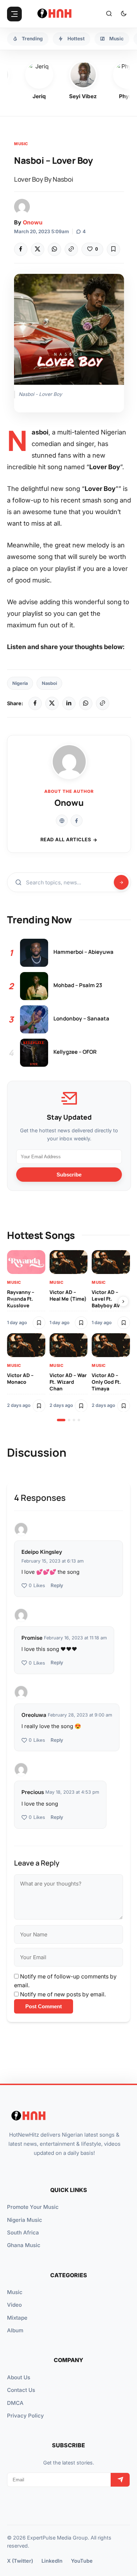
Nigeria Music (25, 2220)
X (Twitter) (20, 2561)
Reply (57, 1585)
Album (15, 2330)
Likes (37, 1586)
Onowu (33, 222)
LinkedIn (52, 2561)
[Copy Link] (71, 249)
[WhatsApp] (54, 249)
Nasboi (49, 683)
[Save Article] (113, 249)
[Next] (123, 1301)
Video (14, 2305)
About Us (19, 2377)
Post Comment (44, 2006)
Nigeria (20, 683)
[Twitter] (38, 249)
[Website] (62, 821)
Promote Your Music (33, 2207)
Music (21, 144)
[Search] (109, 14)
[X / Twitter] (52, 703)
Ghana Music (24, 2245)
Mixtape (17, 2318)
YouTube (82, 2561)
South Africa (23, 2233)
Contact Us (21, 2390)
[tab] (61, 1420)
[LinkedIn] (69, 703)
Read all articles (66, 839)
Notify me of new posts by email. (63, 1994)
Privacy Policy (25, 2416)
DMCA (15, 2403)
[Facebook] (21, 249)
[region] (68, 1336)
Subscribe (69, 1175)
